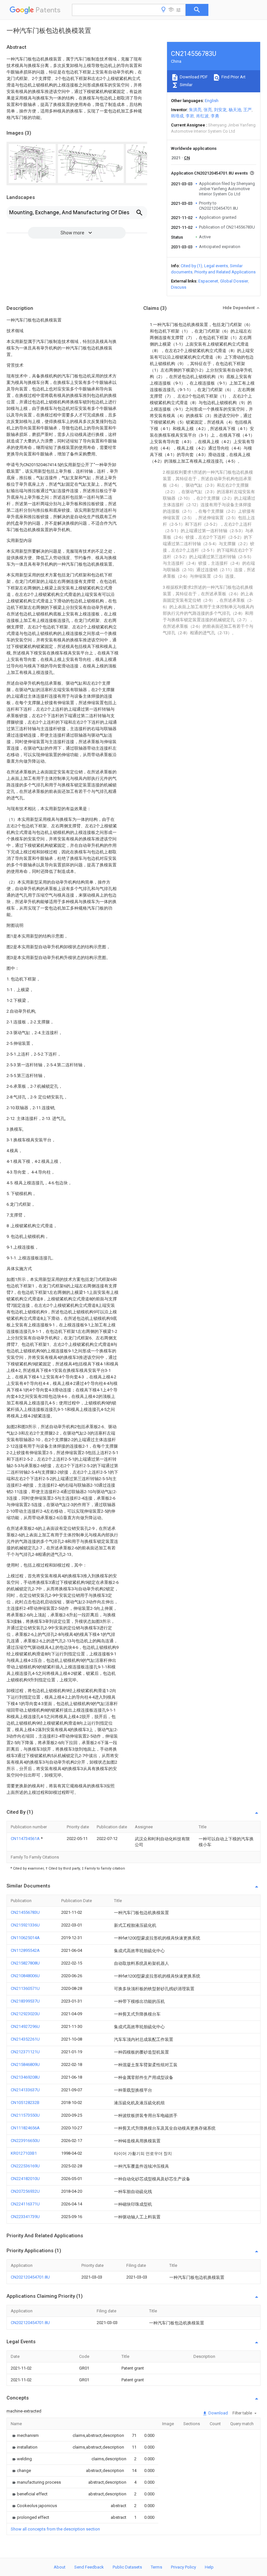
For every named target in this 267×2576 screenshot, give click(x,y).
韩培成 (177, 116)
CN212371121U (25, 2052)
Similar (186, 85)
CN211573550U (25, 2115)
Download (218, 2413)
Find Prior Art (233, 77)
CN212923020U (25, 2014)
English (212, 101)
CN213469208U (25, 2077)
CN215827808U (25, 1963)
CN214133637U (25, 2090)
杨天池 (235, 110)
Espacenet (208, 281)
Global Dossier (234, 281)
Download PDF (193, 77)
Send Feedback (89, 2567)
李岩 (190, 116)
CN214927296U (25, 2026)
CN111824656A (25, 2128)
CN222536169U (25, 2166)
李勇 (215, 116)
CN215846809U (25, 2064)
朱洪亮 (195, 110)
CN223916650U (25, 2141)
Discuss (179, 287)
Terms (156, 2567)
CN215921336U (25, 1925)
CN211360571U (25, 1988)
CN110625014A (25, 1938)
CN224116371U (25, 2204)
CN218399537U (25, 2001)
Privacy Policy (183, 2567)
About (60, 2567)
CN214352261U (25, 2039)
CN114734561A (26, 1839)
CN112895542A (25, 1950)
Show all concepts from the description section (55, 2529)
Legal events (216, 266)
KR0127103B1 (24, 2153)
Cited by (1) (191, 266)
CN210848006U (25, 1976)
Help (209, 2567)
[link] (25, 2435)
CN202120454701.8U (30, 2277)
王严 (247, 110)
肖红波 (202, 116)
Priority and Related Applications (225, 272)
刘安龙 (220, 110)
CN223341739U (25, 2217)
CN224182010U (25, 2179)
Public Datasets (127, 2567)
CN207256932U (25, 2191)
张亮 (208, 110)
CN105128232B (25, 2103)
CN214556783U (25, 1912)
